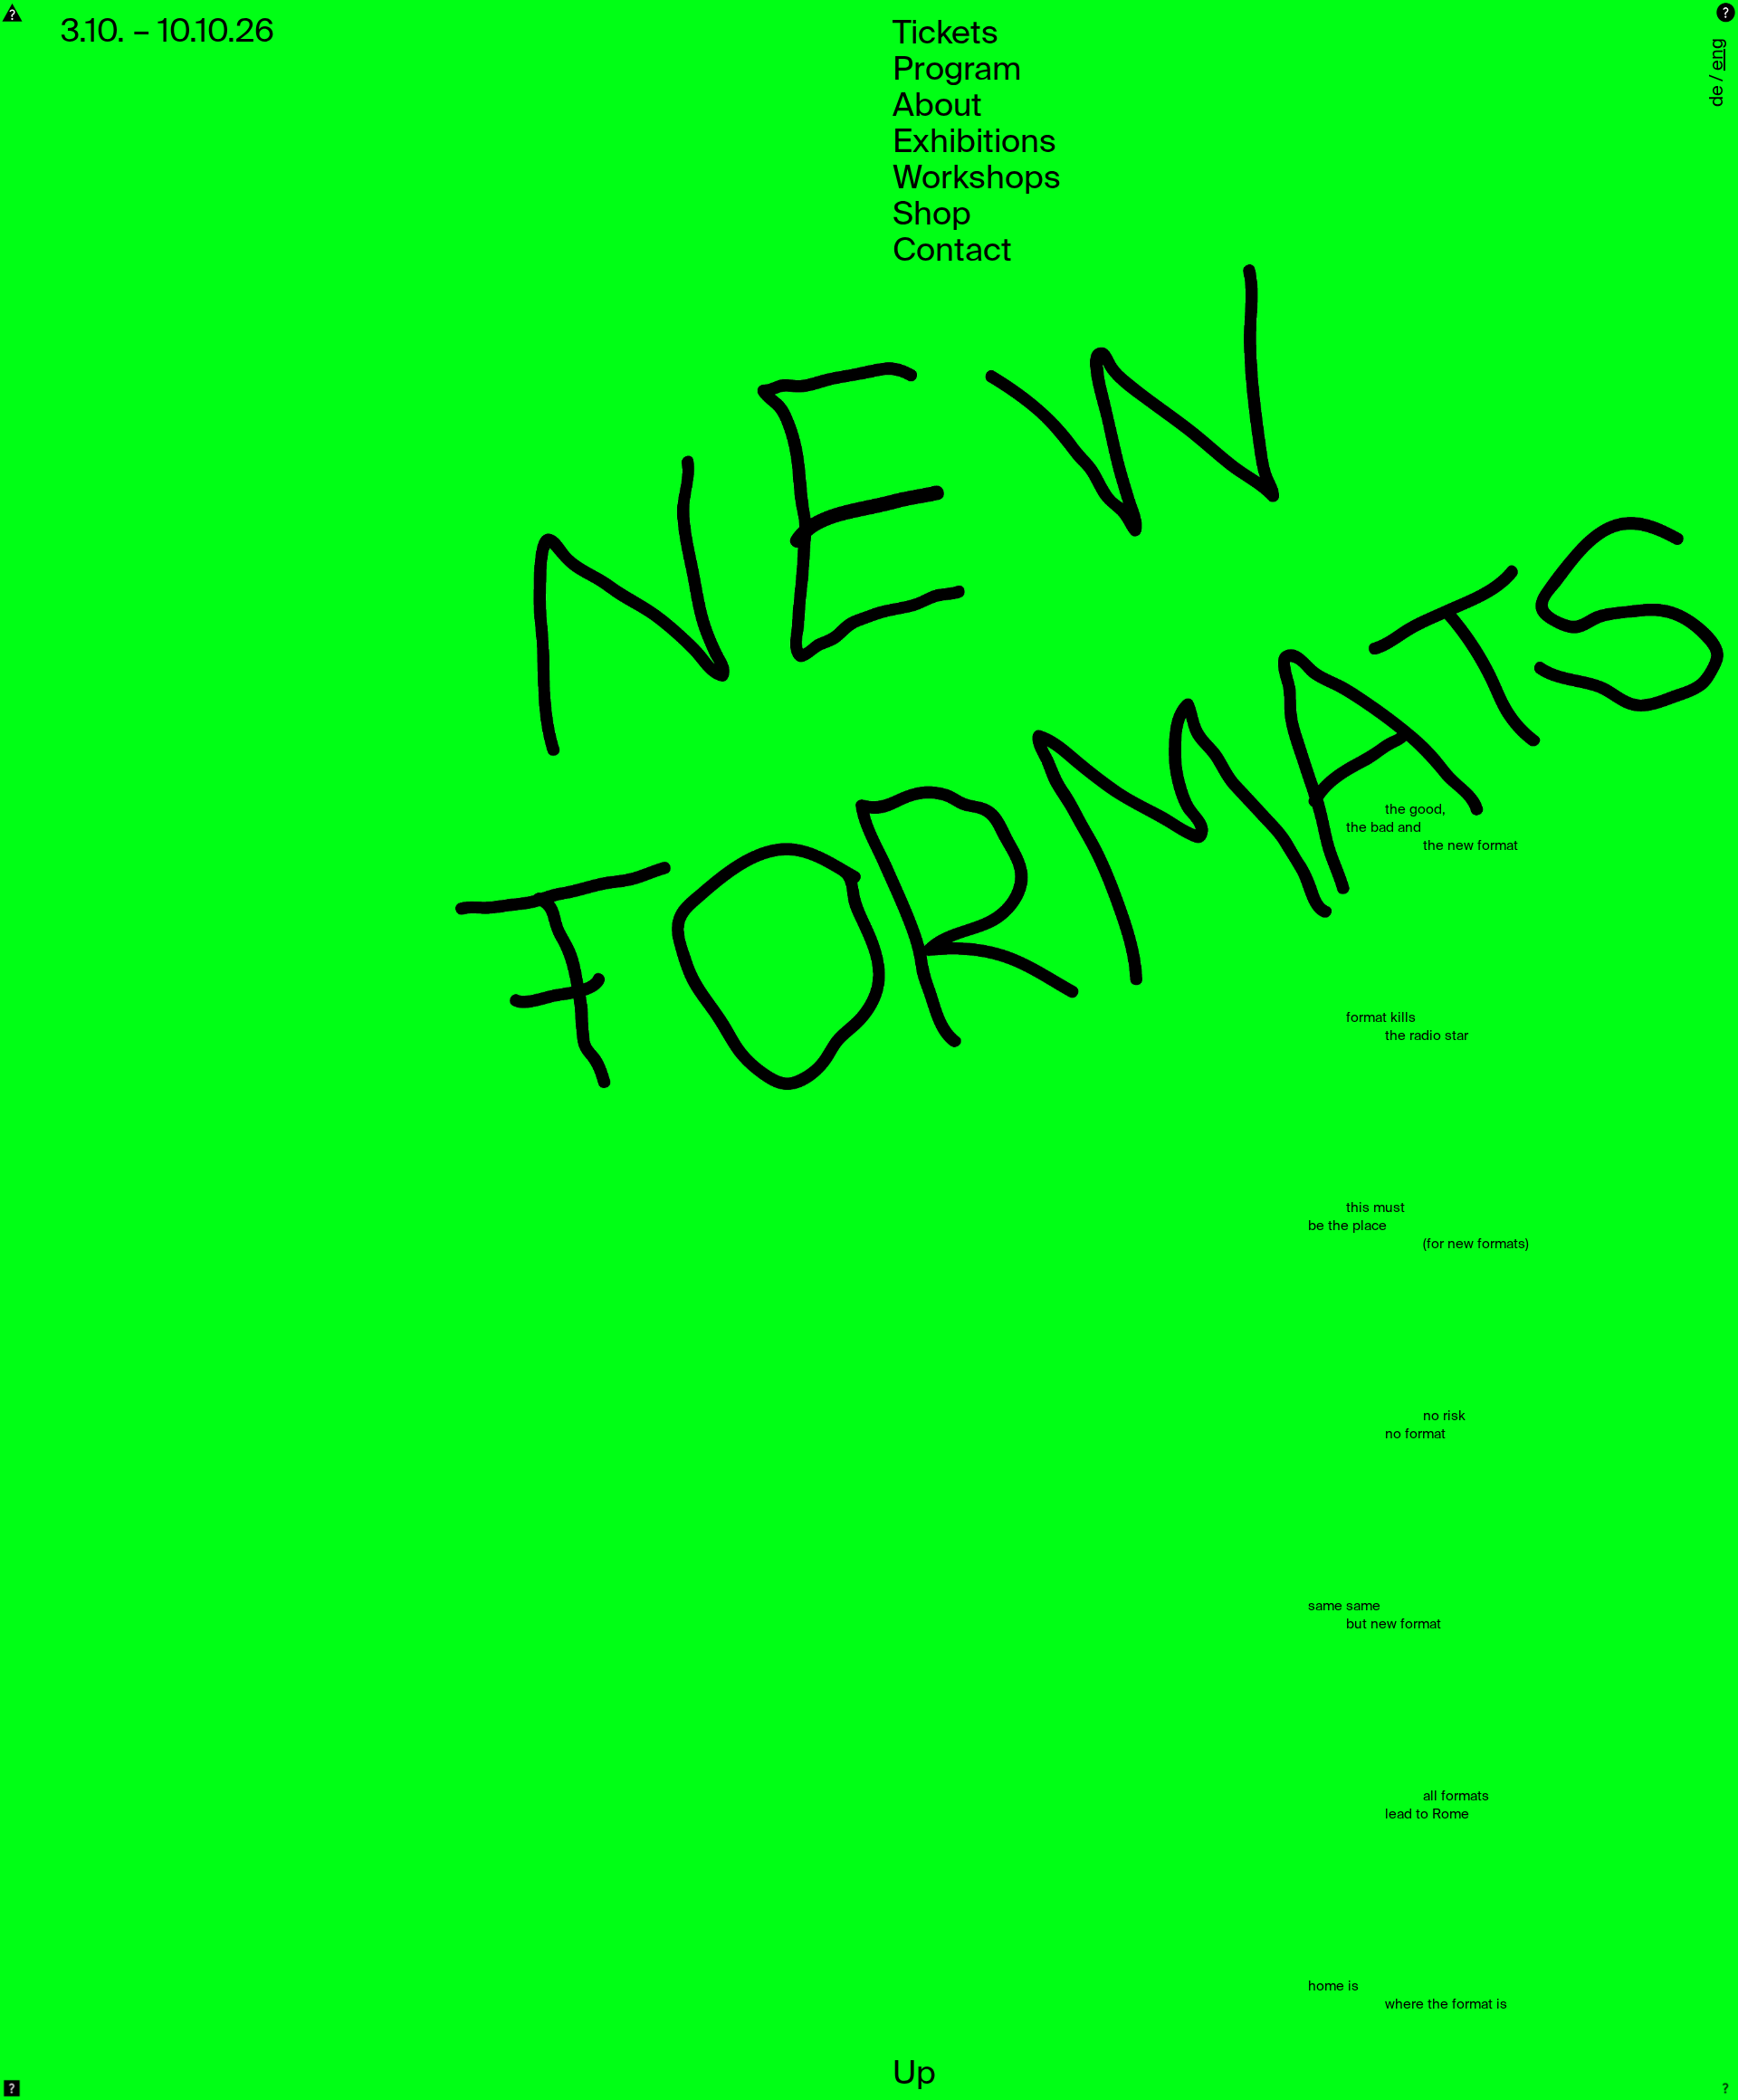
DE (1718, 96)
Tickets (945, 34)
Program (957, 71)
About (937, 107)
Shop (932, 215)
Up (914, 2075)
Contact (952, 252)
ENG (1718, 54)
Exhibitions (974, 143)
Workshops (977, 179)
